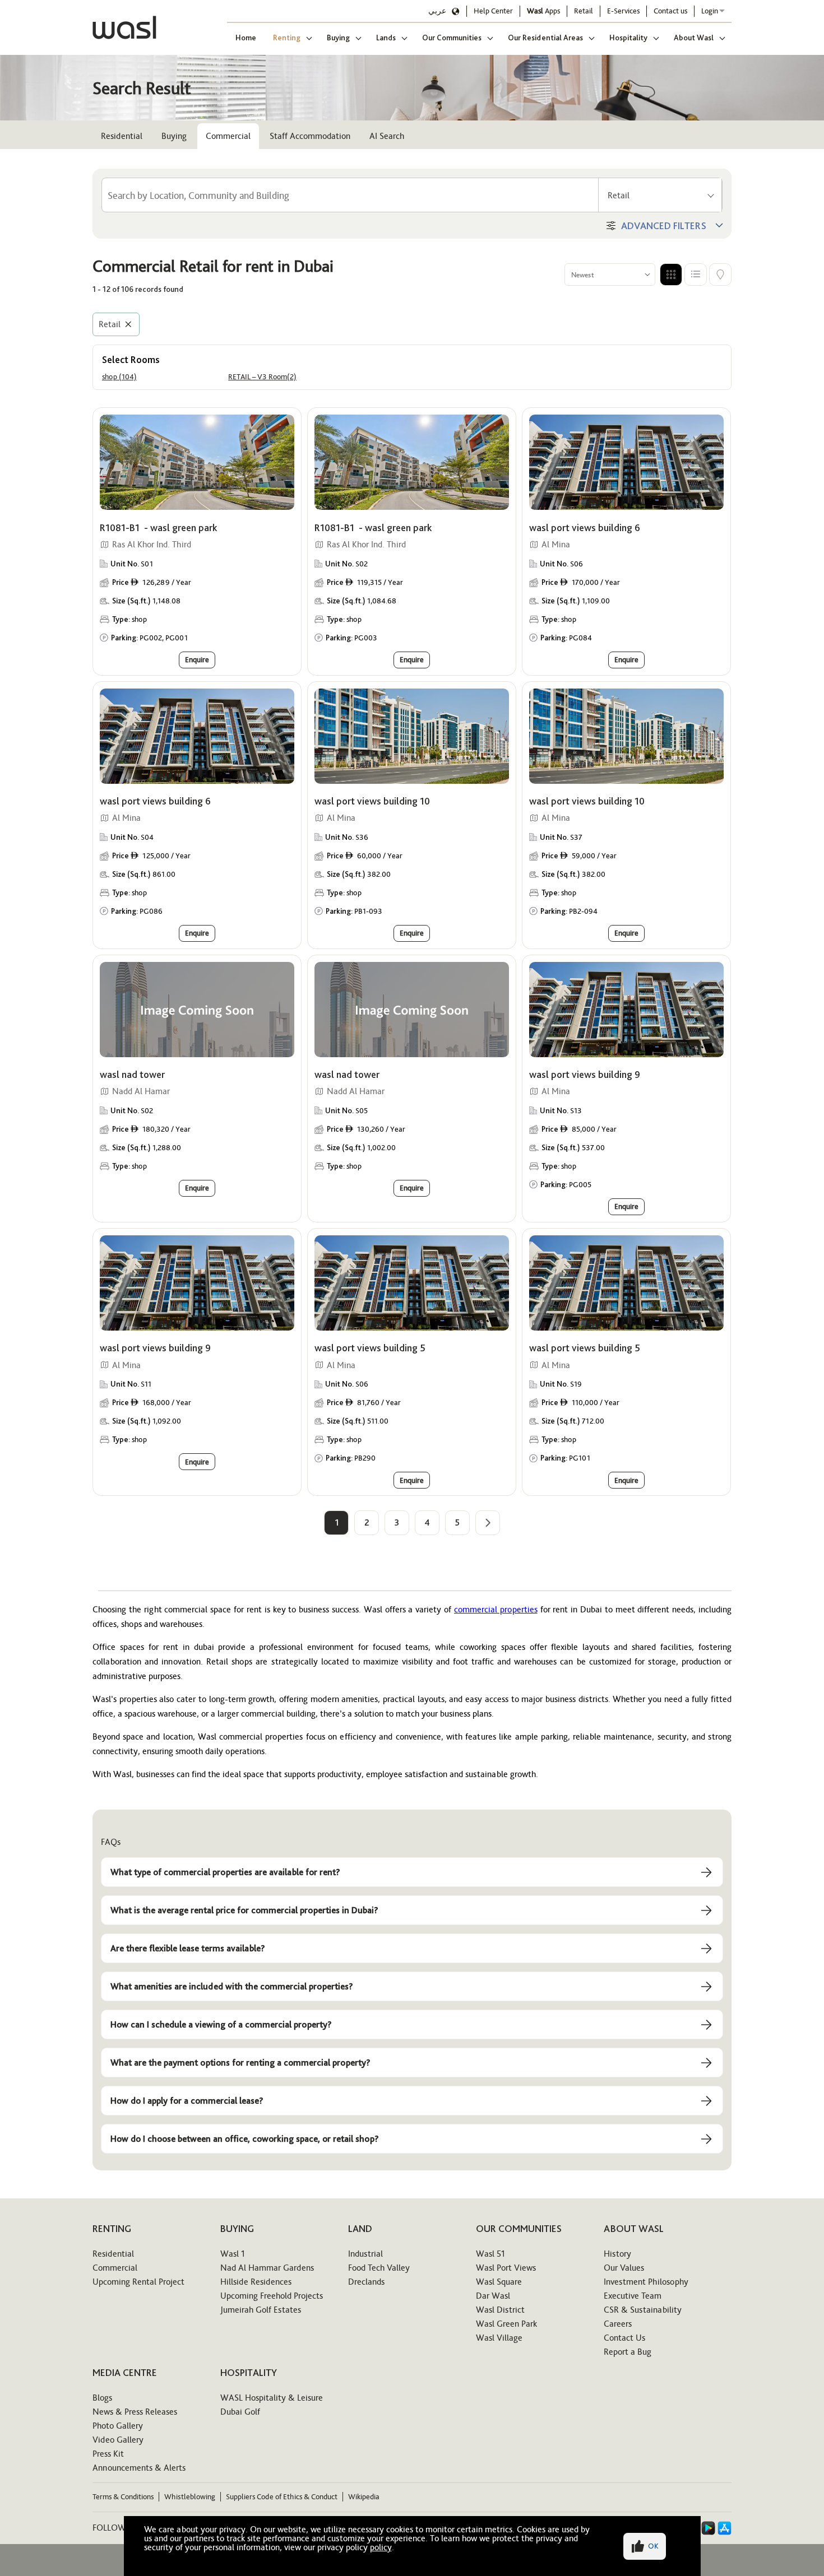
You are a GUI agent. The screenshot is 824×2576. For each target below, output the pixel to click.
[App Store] (725, 2528)
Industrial (365, 2254)
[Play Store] (708, 2528)
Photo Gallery (118, 2426)
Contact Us (624, 2338)
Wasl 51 (490, 2254)
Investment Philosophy (646, 2282)
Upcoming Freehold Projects (272, 2296)
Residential (122, 136)
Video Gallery (118, 2440)
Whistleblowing (190, 2497)
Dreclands (366, 2282)
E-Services (623, 11)
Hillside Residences (256, 2282)
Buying (338, 38)
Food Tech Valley (379, 2268)
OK (653, 2546)
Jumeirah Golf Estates (261, 2310)
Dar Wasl (493, 2296)
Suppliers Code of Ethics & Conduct (282, 2497)
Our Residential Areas (545, 38)
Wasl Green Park (506, 2324)
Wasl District (500, 2310)
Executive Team (633, 2296)
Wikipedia (364, 2497)
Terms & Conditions (123, 2497)
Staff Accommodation (310, 136)
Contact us (670, 11)
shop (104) (119, 377)
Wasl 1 (233, 2254)
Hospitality (628, 38)
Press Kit (108, 2454)
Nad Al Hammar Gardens (267, 2268)
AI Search (387, 136)
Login (710, 11)
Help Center (493, 11)
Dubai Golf (240, 2412)
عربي (437, 11)
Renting (287, 38)
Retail (584, 11)
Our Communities (452, 38)
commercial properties (496, 1609)
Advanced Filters (664, 225)
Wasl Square (499, 2282)
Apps (543, 11)
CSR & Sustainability (643, 2310)
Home (246, 38)
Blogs (102, 2398)
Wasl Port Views (506, 2268)
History (617, 2254)
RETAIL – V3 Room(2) (262, 377)
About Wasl (694, 38)
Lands (386, 38)
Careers (618, 2324)
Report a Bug (628, 2352)
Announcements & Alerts (139, 2468)
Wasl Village (499, 2338)
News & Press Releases (135, 2412)
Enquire (197, 659)
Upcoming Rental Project (138, 2282)
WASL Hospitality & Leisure (272, 2398)
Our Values (624, 2268)
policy (381, 2547)
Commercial (228, 136)
